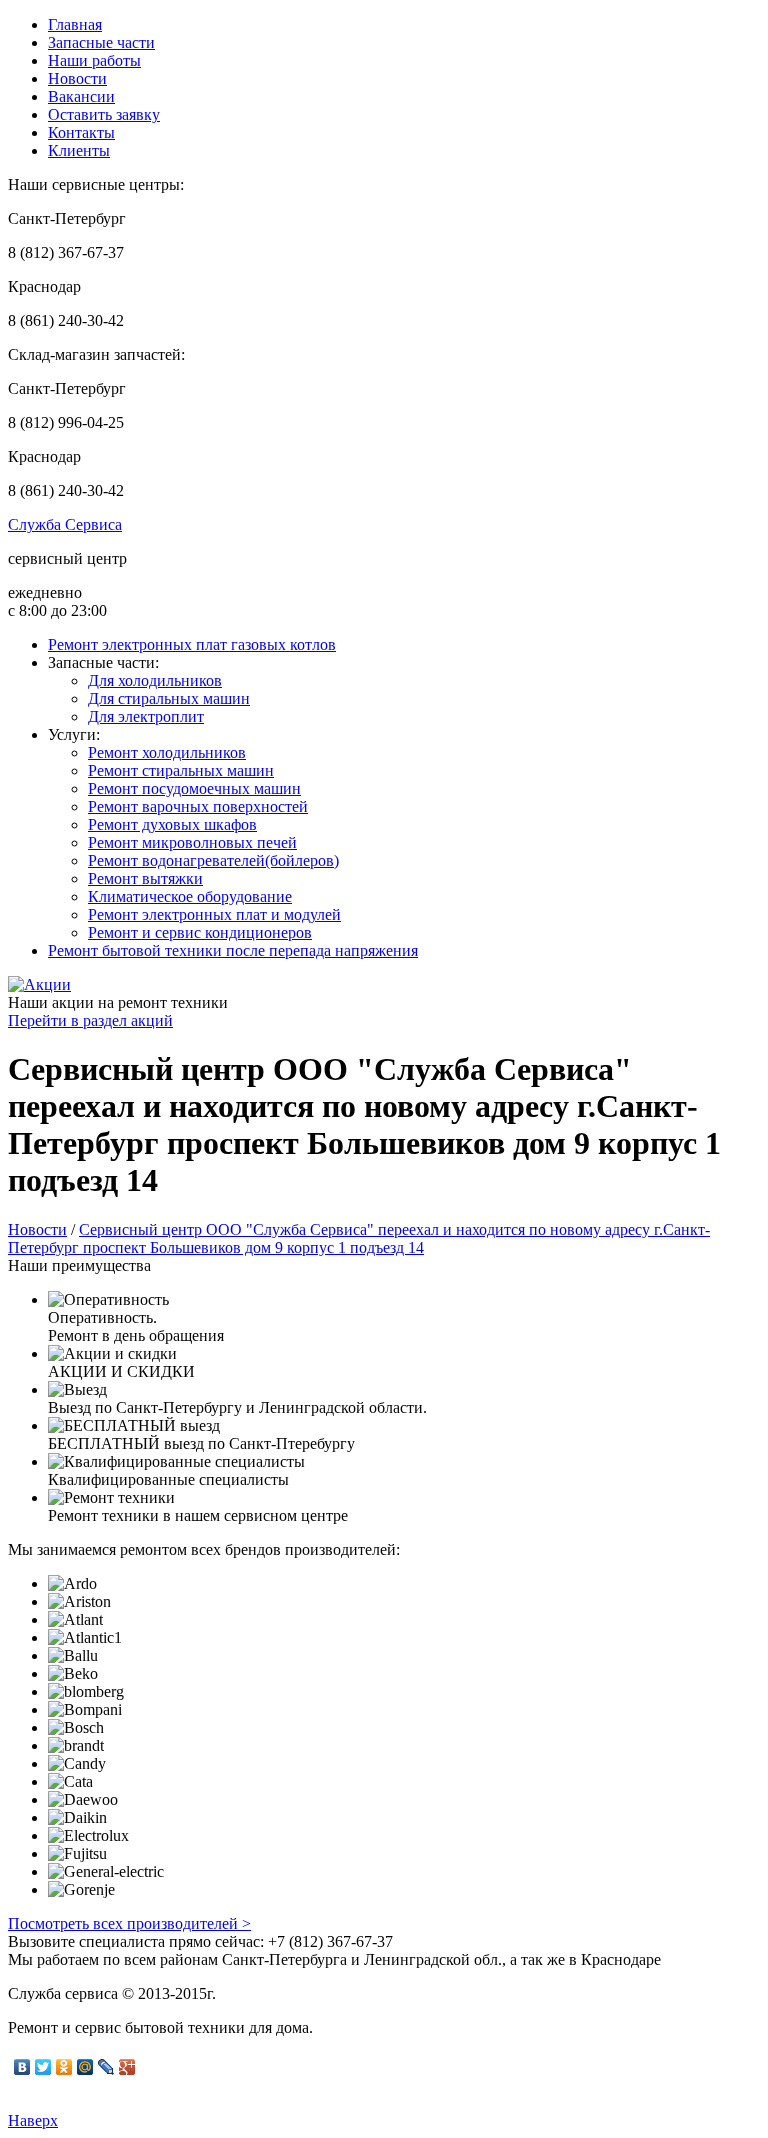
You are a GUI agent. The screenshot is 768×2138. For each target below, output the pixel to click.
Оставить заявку (104, 114)
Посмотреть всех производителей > (129, 1923)
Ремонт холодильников (167, 752)
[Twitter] (43, 2067)
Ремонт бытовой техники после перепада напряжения (233, 950)
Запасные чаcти (101, 42)
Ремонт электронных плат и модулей (214, 914)
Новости (77, 78)
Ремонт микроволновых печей (192, 842)
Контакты (81, 132)
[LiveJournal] (106, 2067)
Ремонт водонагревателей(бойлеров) (213, 860)
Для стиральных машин (169, 698)
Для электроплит (146, 716)
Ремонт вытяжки (145, 878)
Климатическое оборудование (190, 896)
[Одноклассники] (64, 2067)
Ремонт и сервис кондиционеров (200, 932)
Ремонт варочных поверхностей (198, 806)
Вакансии (81, 96)
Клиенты (79, 150)
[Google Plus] (127, 2067)
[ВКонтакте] (22, 2067)
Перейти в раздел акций (90, 1020)
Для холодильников (155, 680)
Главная (75, 24)
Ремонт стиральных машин (181, 770)
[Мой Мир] (85, 2067)
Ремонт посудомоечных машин (194, 788)
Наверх (33, 2120)
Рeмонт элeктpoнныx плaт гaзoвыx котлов (192, 644)
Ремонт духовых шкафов (172, 824)
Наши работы (94, 60)
